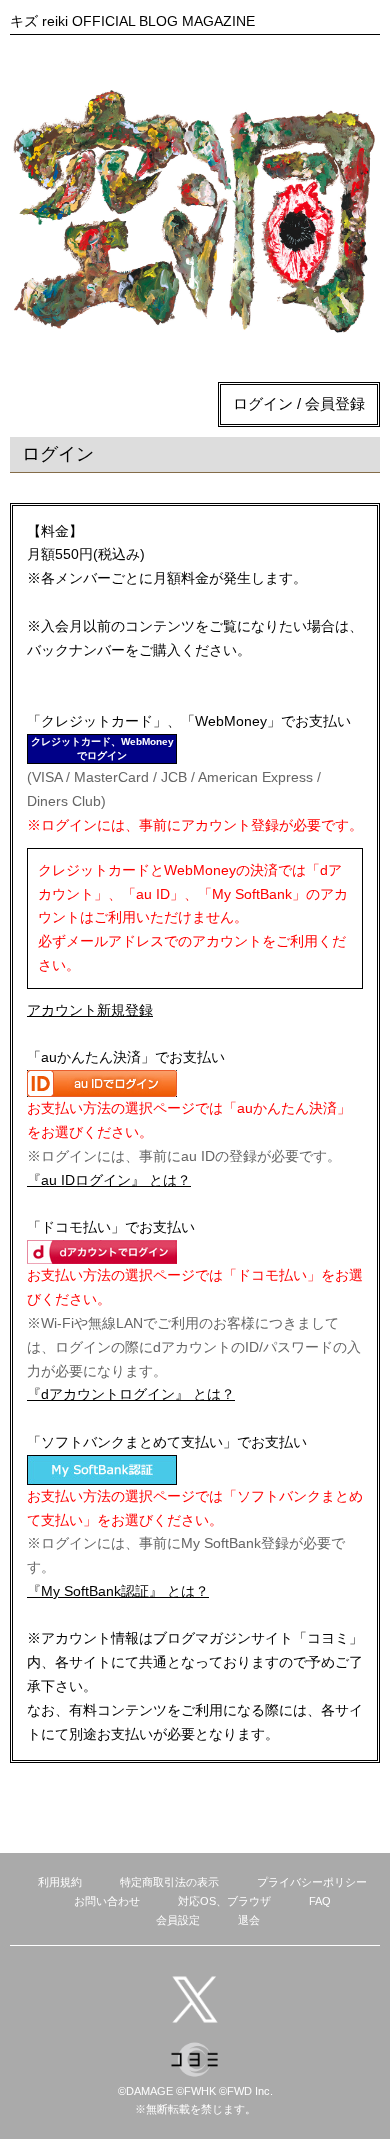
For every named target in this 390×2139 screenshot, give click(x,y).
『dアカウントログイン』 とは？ (131, 1394)
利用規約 (60, 1882)
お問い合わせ (107, 1901)
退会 (249, 1920)
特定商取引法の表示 (169, 1882)
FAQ (320, 1901)
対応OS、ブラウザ (224, 1901)
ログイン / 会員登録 (299, 403)
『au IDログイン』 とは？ (109, 1180)
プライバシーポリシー (312, 1882)
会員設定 (178, 1920)
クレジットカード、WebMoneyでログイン (102, 748)
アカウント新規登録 (90, 1010)
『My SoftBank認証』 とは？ (118, 1591)
